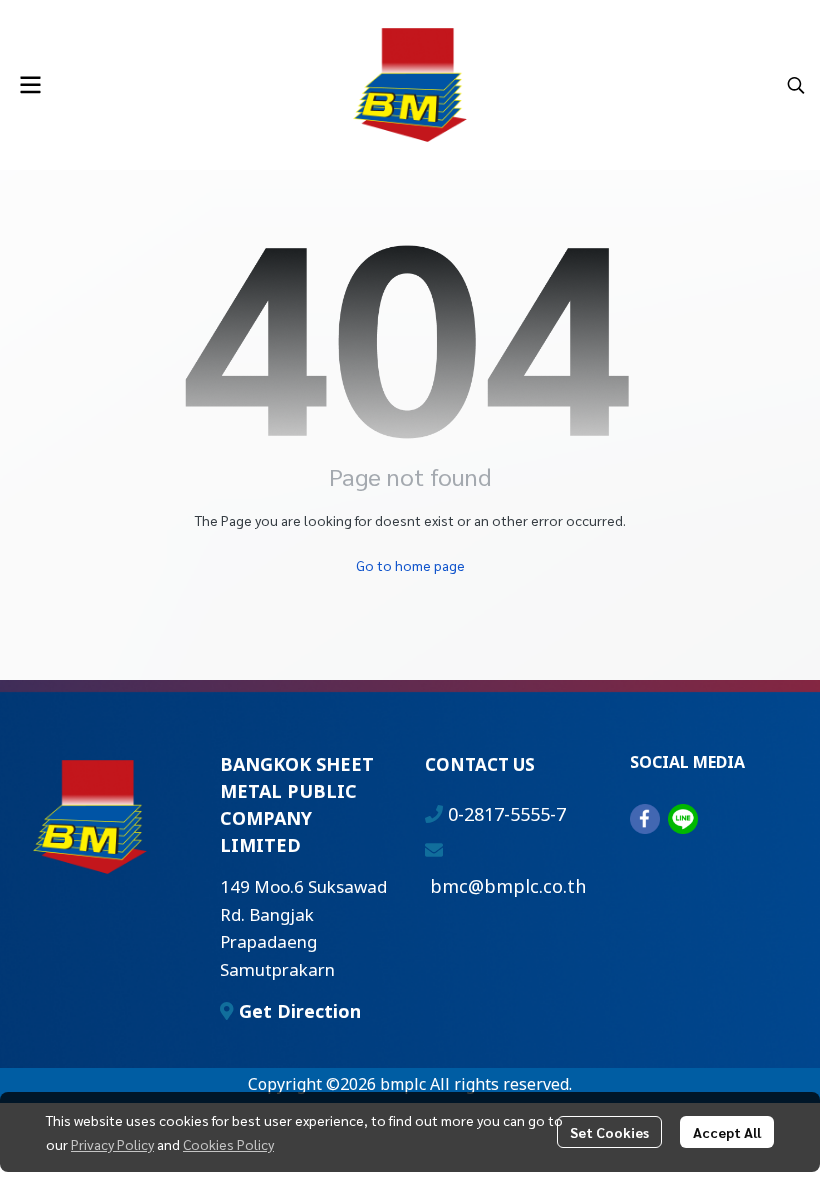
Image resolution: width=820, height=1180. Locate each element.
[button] (796, 85)
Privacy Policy (112, 1144)
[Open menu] (30, 85)
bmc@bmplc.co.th (508, 887)
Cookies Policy (228, 1144)
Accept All (727, 1132)
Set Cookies (609, 1132)
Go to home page (410, 565)
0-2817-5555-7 (507, 815)
